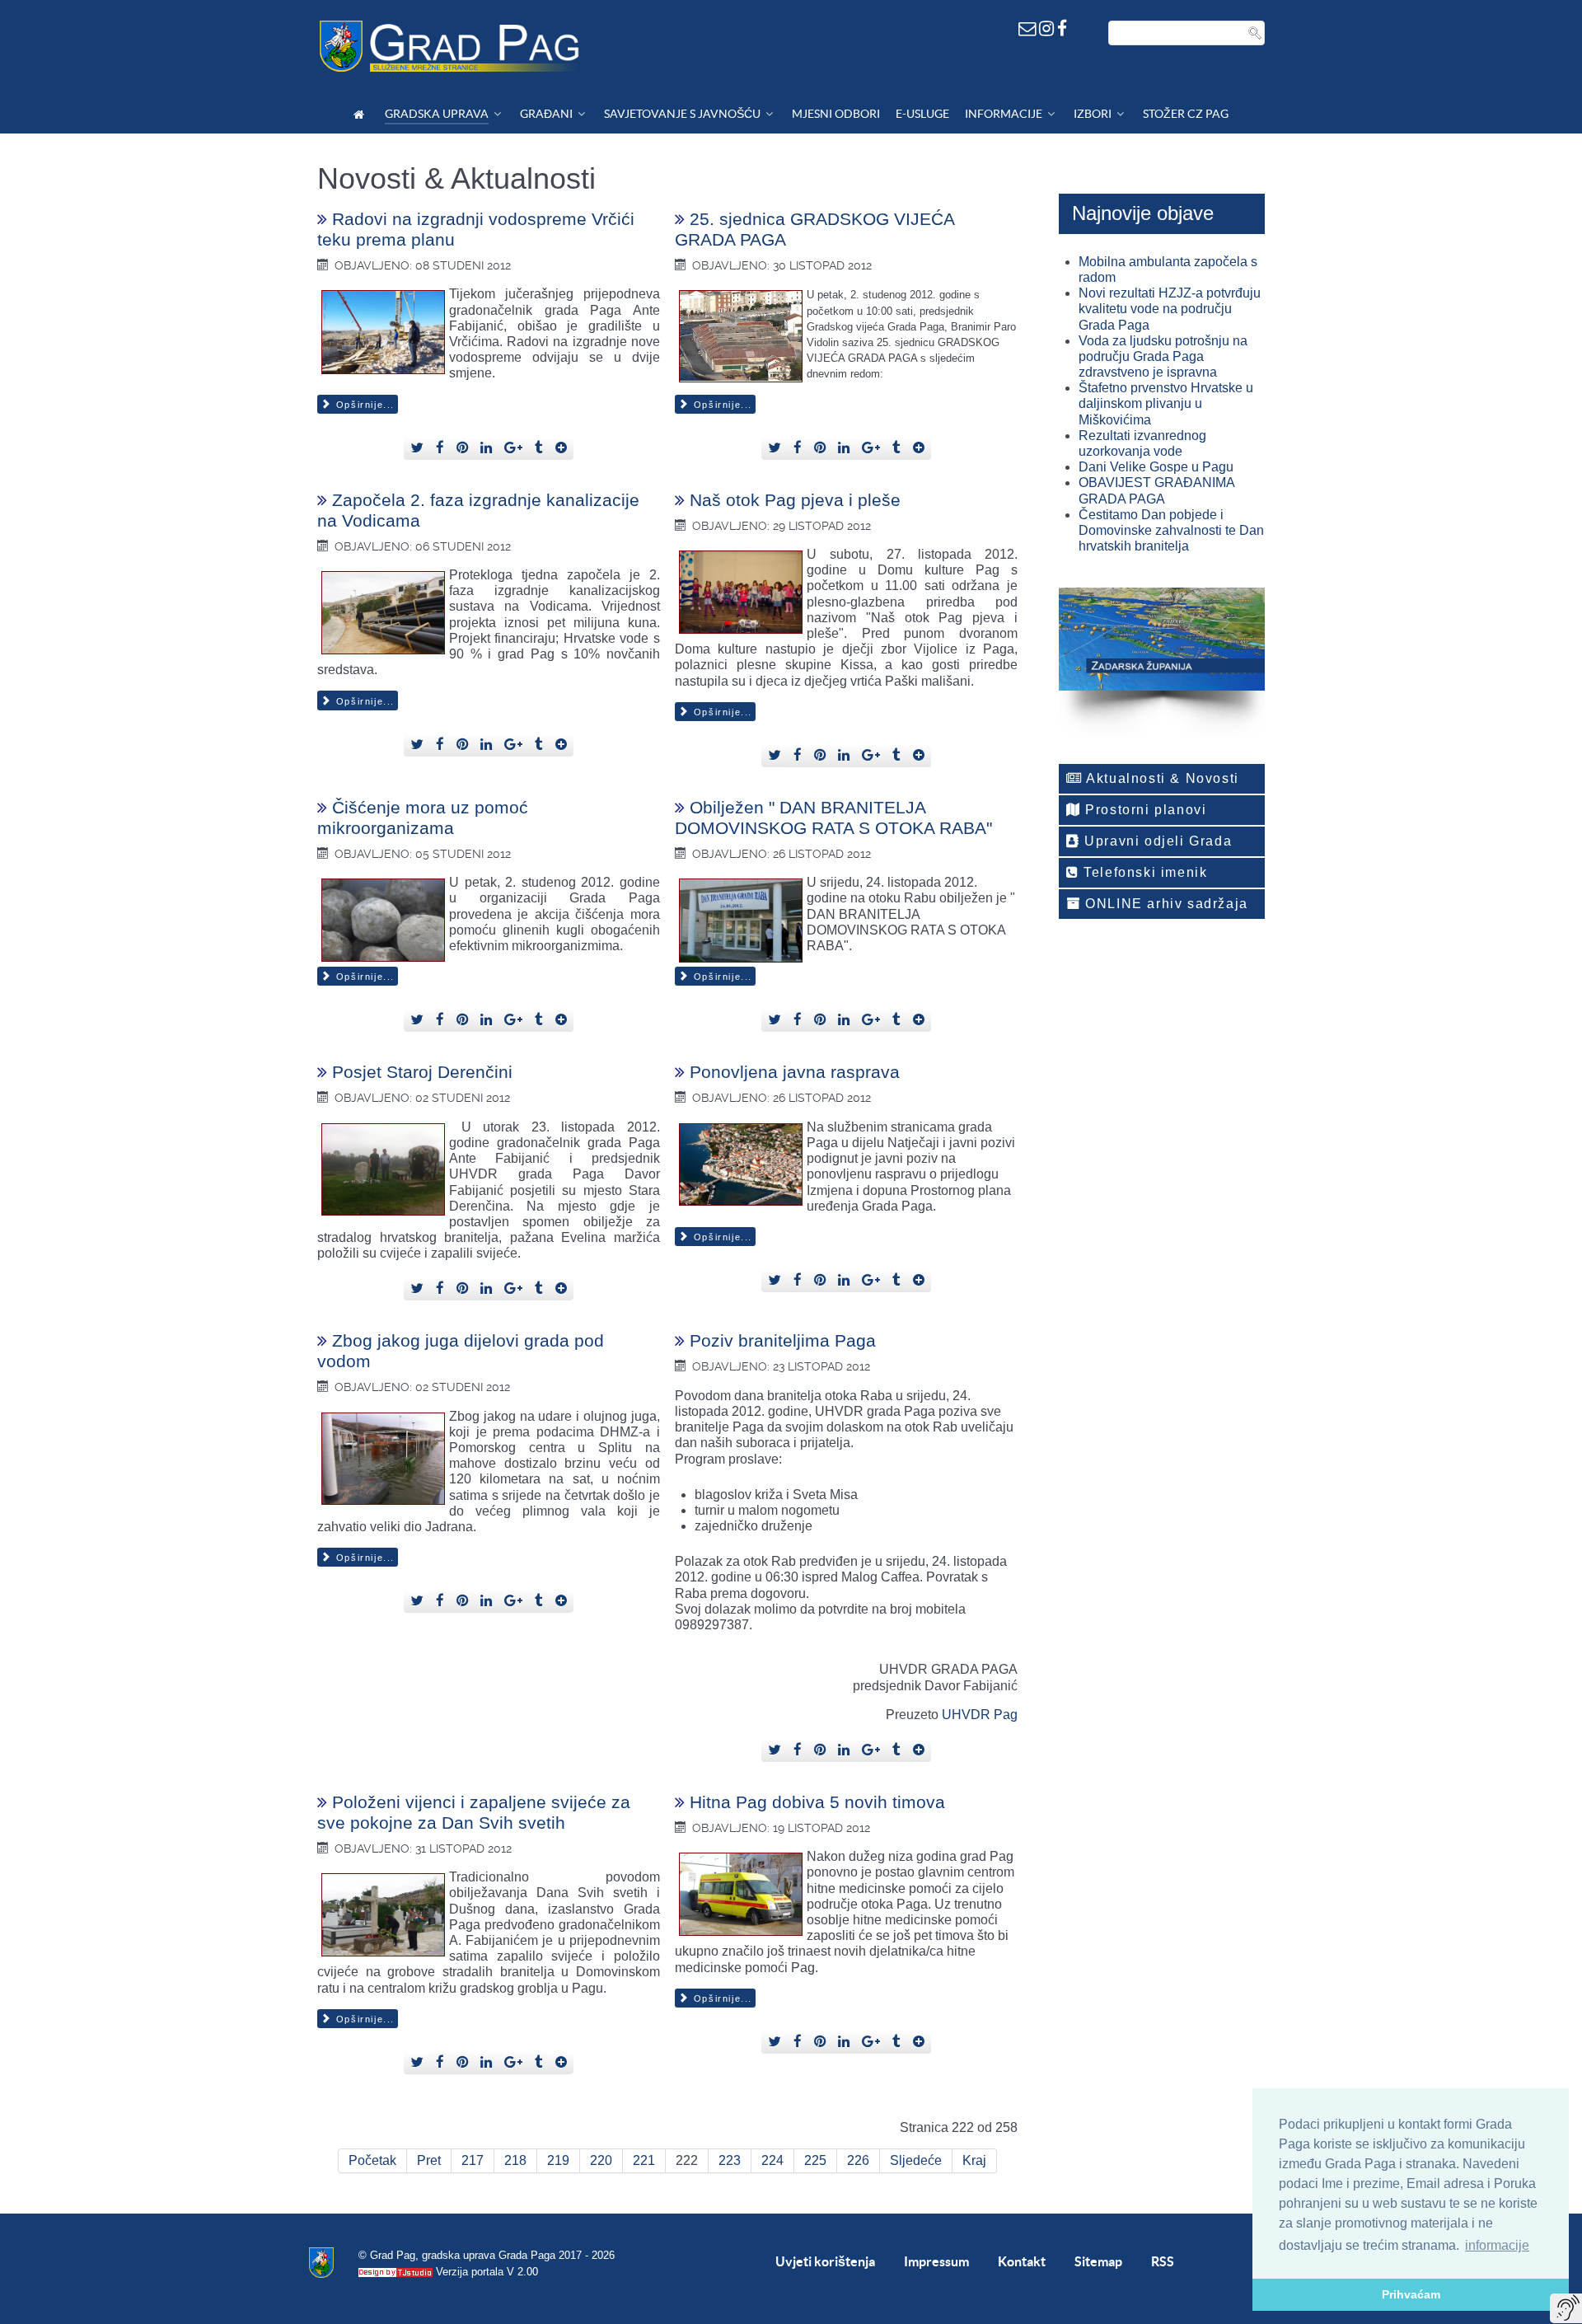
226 (858, 2160)
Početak (372, 2160)
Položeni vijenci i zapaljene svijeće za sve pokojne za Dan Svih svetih (474, 1812)
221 (644, 2160)
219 (558, 2160)
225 (815, 2160)
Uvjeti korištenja (825, 2261)
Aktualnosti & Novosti (1161, 778)
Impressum (936, 2261)
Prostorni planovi (1144, 810)
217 (473, 2160)
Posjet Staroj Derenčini (422, 1072)
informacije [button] (1497, 2245)
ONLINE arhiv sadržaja (1165, 904)
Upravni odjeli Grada (1156, 841)
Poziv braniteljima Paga (783, 1340)
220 (601, 2160)
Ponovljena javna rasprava (795, 1072)
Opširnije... (363, 405)
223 (730, 2160)
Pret (429, 2160)
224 (772, 2160)
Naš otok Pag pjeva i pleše (795, 500)
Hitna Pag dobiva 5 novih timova (817, 1802)
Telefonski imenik (1144, 872)
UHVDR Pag (980, 1715)
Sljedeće (916, 2160)
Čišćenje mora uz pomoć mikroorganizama (423, 818)
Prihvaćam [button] (1411, 2294)
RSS (1163, 2261)
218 (515, 2160)
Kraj (974, 2160)
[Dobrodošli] (361, 114)
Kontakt (1022, 2261)
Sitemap (1098, 2261)
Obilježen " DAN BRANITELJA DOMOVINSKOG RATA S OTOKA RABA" (833, 818)
